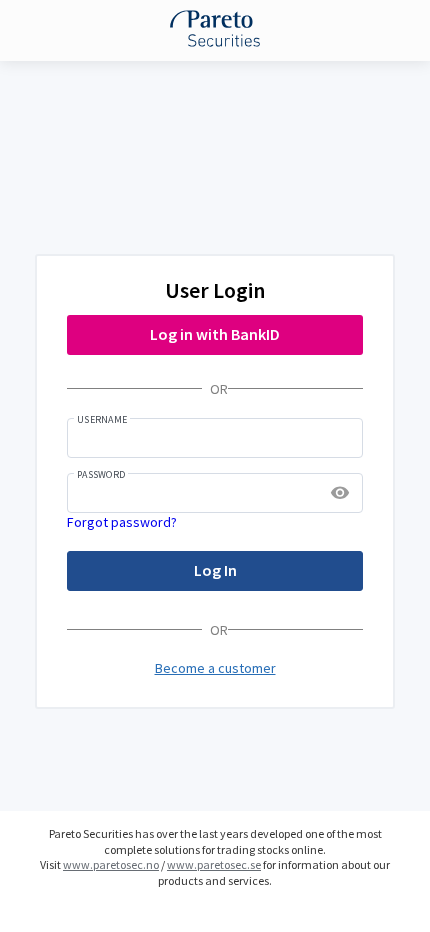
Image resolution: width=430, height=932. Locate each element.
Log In (215, 570)
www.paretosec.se (214, 864)
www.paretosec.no (111, 864)
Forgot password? (122, 522)
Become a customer (215, 668)
